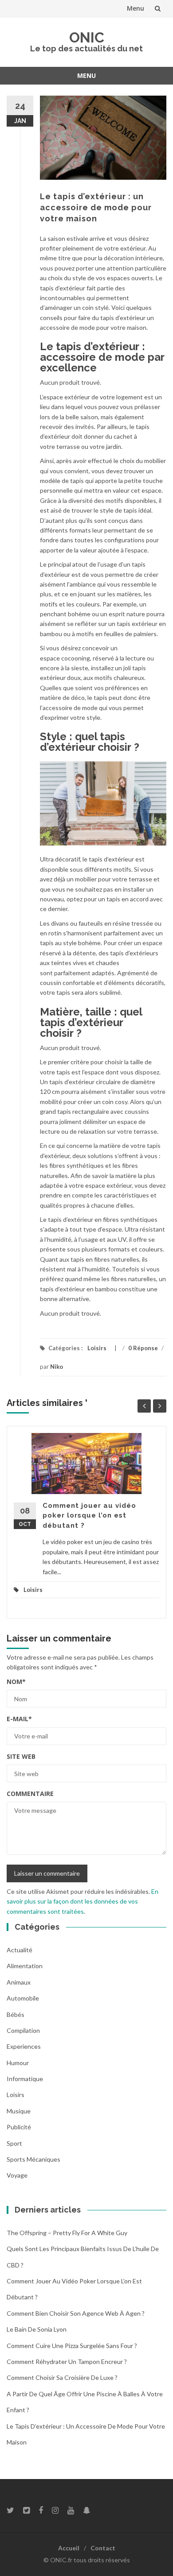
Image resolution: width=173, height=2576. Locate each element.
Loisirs (97, 1348)
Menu (136, 8)
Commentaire (30, 1794)
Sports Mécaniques (33, 2159)
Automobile (23, 1998)
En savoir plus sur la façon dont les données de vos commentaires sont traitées (83, 1901)
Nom (16, 1682)
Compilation (23, 2030)
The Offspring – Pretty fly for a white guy (67, 2233)
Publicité (19, 2127)
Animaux (19, 1982)
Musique (19, 2111)
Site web (21, 1756)
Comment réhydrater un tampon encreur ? (67, 2362)
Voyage (17, 2175)
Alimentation (25, 1966)
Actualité (20, 1950)
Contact (103, 2548)
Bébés (16, 2014)
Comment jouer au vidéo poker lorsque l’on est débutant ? (89, 1516)
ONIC (87, 37)
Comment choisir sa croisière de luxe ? (62, 2377)
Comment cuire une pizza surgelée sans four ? (72, 2346)
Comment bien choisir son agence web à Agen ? (76, 2313)
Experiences (24, 2046)
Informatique (25, 2079)
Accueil (69, 2548)
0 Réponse (143, 1348)
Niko (57, 1367)
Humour (18, 2063)
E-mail (19, 1719)
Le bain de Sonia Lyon (37, 2329)
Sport (14, 2143)
